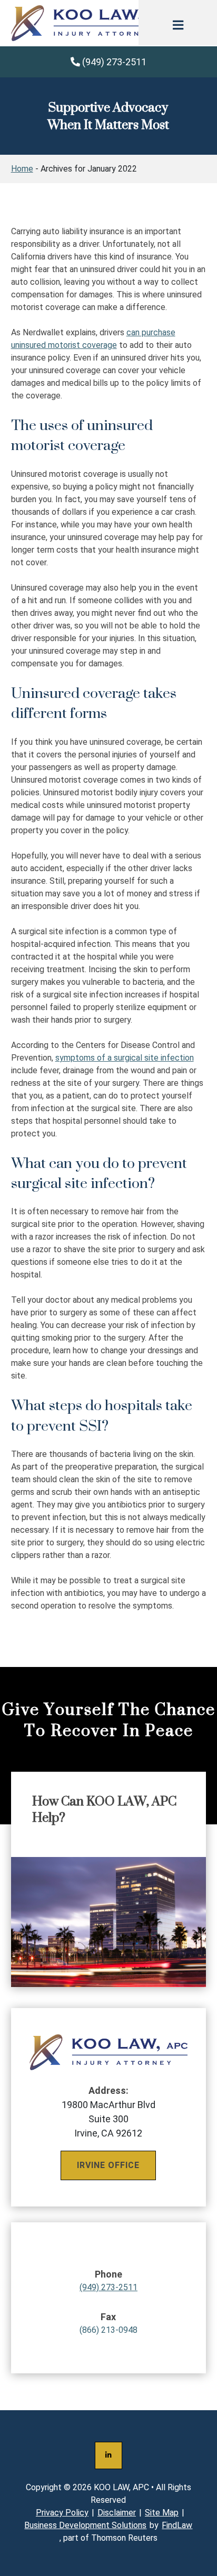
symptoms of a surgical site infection (125, 1058)
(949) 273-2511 (113, 62)
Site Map (162, 2513)
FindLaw (177, 2525)
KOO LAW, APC (121, 2487)
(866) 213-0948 (108, 2323)
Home (22, 169)
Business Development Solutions (85, 2525)
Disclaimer (117, 2513)
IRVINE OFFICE (108, 2165)
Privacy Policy (62, 2513)
